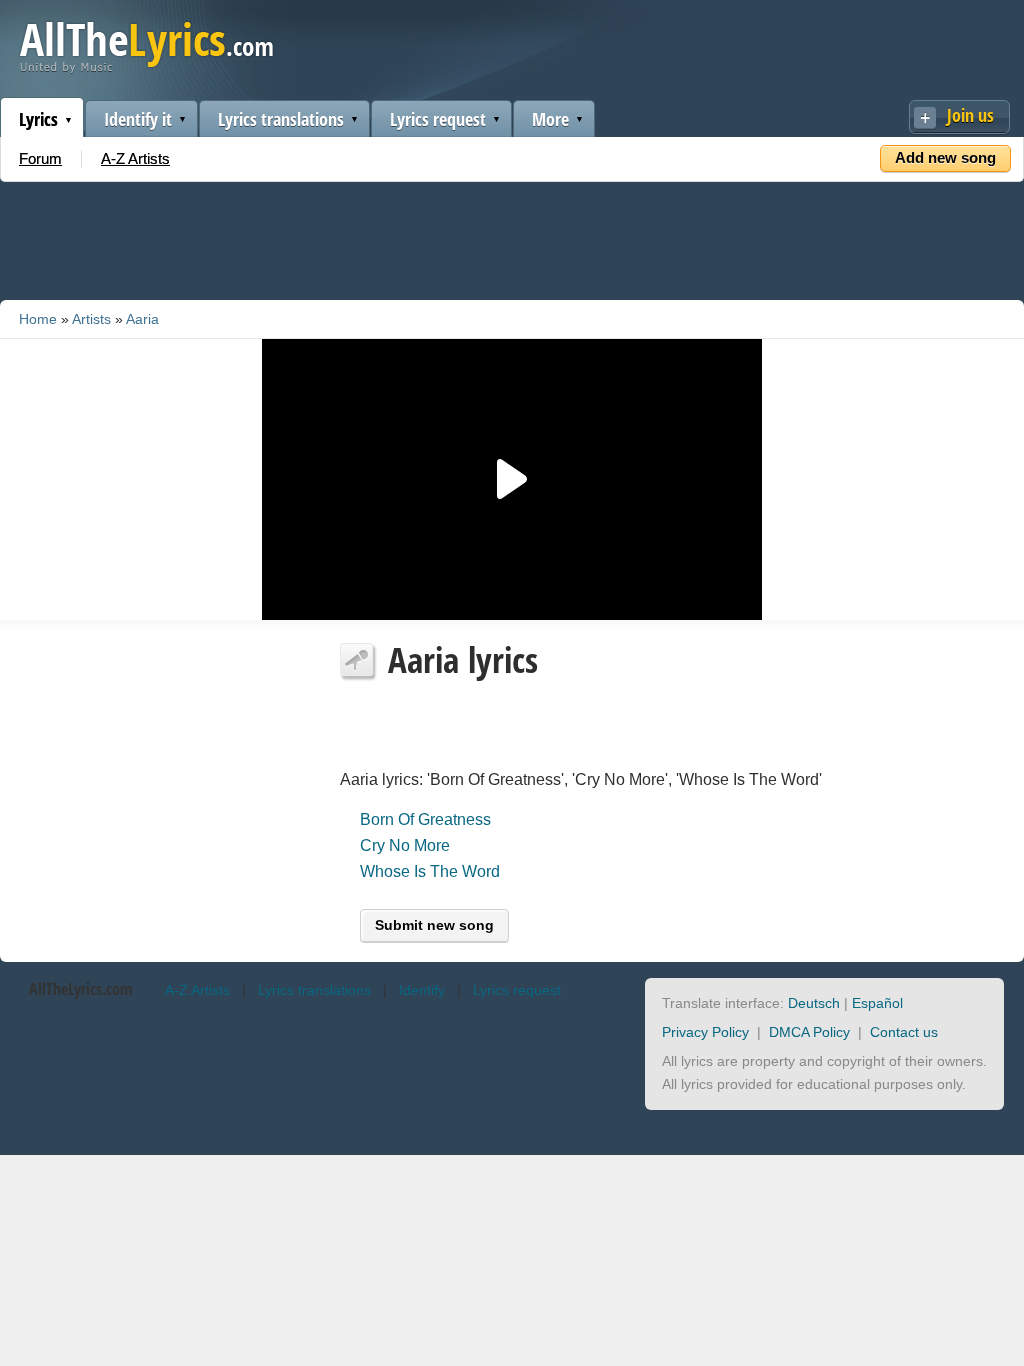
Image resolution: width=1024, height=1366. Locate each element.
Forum (40, 158)
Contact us (904, 1032)
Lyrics (38, 119)
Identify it (138, 119)
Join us (970, 115)
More (550, 119)
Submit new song (434, 925)
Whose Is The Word (430, 871)
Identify (422, 990)
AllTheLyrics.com (80, 989)
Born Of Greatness (425, 819)
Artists (91, 319)
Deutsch (814, 1003)
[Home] (146, 68)
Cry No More (405, 845)
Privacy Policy (705, 1032)
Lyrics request (438, 119)
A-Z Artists (135, 158)
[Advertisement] (512, 237)
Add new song (945, 157)
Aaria (142, 319)
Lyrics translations (281, 119)
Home (38, 319)
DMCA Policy (809, 1032)
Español (877, 1003)
